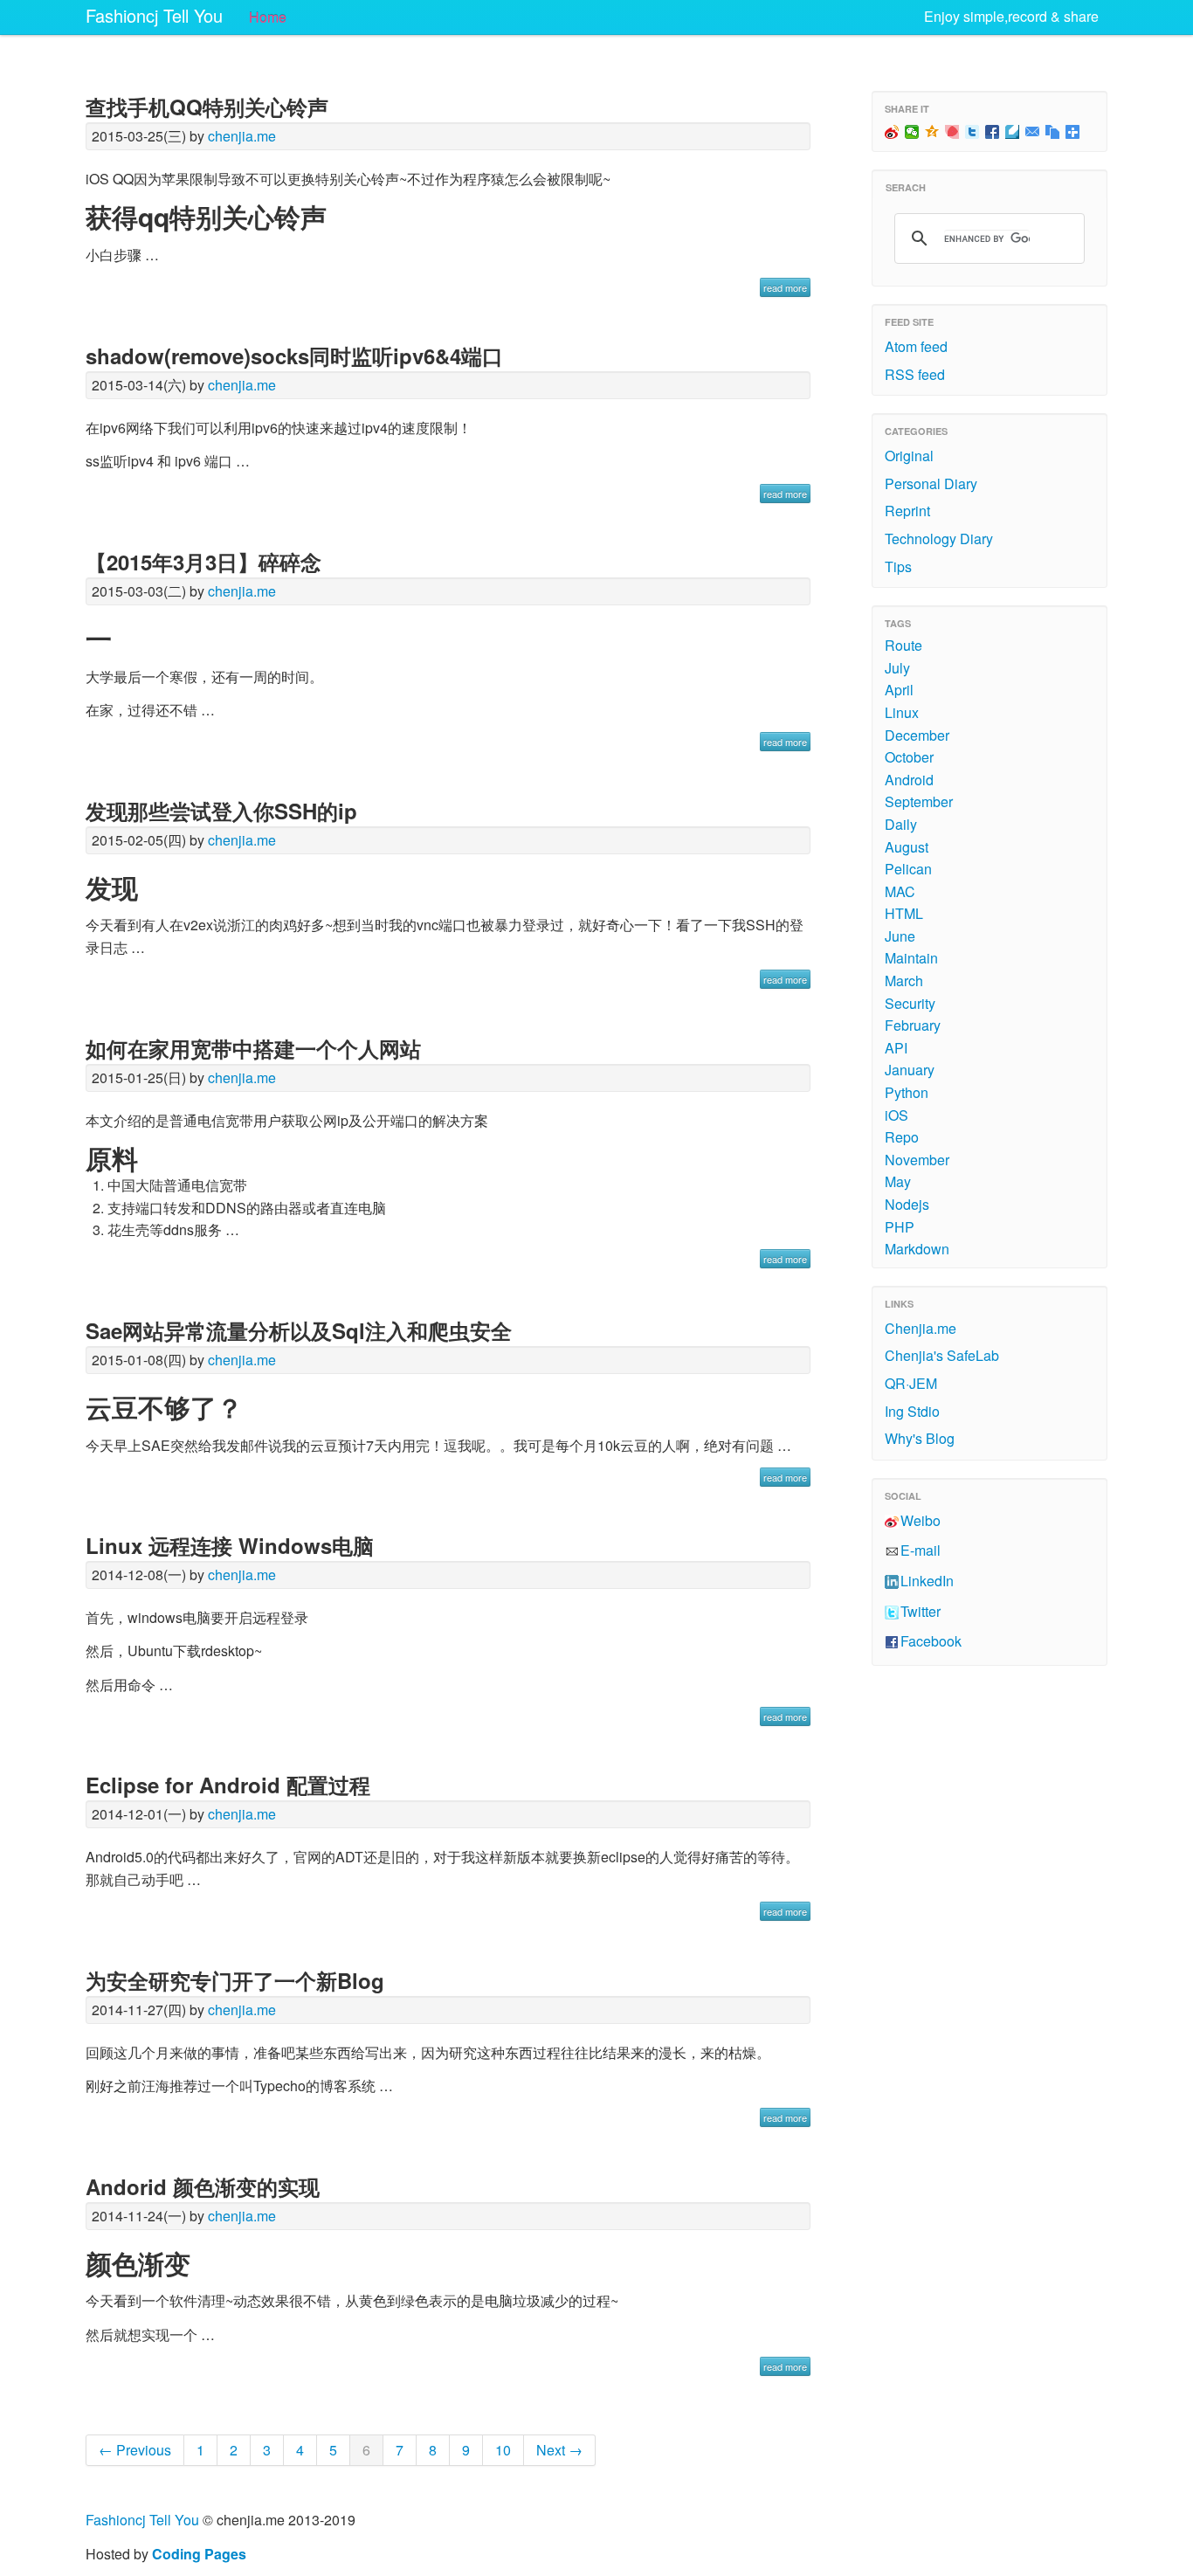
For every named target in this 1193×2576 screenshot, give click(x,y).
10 (503, 2450)
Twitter (921, 1611)
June (900, 936)
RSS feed (915, 374)
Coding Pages (199, 2554)
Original (909, 456)
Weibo (921, 1520)
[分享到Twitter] (972, 132)
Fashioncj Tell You (154, 15)
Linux (902, 712)
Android (909, 780)
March (904, 981)
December (917, 735)
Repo (902, 1137)
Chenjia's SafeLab (942, 1355)
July (897, 668)
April (899, 690)
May (898, 1181)
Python (907, 1092)
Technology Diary (939, 539)
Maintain (911, 958)
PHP (900, 1227)
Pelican (908, 869)
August (907, 847)
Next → (559, 2450)
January (910, 1070)
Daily (901, 824)
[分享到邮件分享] (1033, 132)
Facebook (931, 1641)
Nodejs (907, 1204)
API (896, 1048)
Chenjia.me (921, 1328)
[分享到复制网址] (1053, 132)
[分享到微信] (912, 132)
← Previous (135, 2450)
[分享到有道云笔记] (1013, 132)
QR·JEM (911, 1383)
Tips (898, 566)
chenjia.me (242, 136)
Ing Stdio (912, 1411)
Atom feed (916, 346)
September (919, 801)
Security (910, 1003)
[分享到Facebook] (993, 132)
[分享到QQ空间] (932, 132)
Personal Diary (931, 483)
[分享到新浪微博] (892, 132)
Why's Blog (920, 1438)
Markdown (917, 1249)
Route (903, 645)
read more (785, 287)
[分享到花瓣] (952, 132)
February (913, 1025)
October (909, 757)
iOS (896, 1115)
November (917, 1160)
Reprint (907, 511)
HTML (904, 913)
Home (268, 17)
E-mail (921, 1550)
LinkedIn (927, 1581)
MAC (900, 891)
